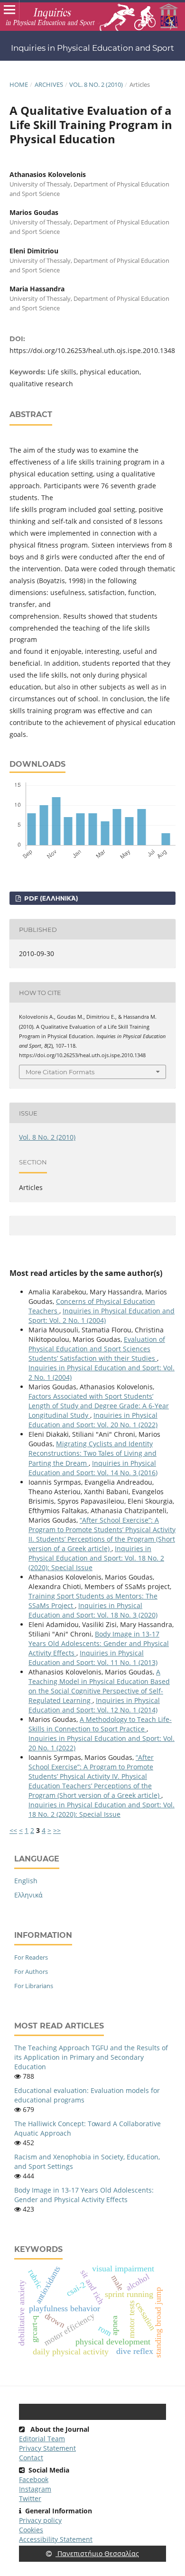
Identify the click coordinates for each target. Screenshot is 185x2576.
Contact (31, 2458)
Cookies (31, 2530)
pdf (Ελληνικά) (50, 898)
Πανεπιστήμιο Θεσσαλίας (97, 2553)
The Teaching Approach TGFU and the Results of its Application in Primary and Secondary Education (91, 2057)
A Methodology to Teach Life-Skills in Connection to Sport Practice (100, 1724)
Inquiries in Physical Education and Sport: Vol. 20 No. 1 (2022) (93, 1420)
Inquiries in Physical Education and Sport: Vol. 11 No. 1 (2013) (93, 1658)
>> (57, 1830)
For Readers (31, 1957)
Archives (49, 84)
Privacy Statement (47, 2448)
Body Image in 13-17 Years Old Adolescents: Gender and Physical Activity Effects (99, 1643)
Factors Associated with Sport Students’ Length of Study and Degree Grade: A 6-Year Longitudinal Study (99, 1406)
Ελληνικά (28, 1895)
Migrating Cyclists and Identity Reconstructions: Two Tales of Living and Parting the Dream (92, 1453)
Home (19, 84)
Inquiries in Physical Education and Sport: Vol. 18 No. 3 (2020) (93, 1610)
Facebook (34, 2479)
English (26, 1881)
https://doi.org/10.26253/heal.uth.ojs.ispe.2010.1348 (92, 350)
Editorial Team (42, 2439)
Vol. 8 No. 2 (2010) (96, 84)
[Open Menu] (9, 9)
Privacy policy (40, 2520)
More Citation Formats (60, 1072)
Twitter (30, 2498)
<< (13, 1830)
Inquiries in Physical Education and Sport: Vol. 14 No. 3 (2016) (93, 1468)
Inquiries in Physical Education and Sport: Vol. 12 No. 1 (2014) (94, 1705)
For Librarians (34, 1986)
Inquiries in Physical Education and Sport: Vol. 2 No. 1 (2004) (102, 1316)
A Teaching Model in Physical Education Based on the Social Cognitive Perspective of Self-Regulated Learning (99, 1686)
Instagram (35, 2489)
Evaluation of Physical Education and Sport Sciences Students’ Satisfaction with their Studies (97, 1349)
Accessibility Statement (56, 2539)
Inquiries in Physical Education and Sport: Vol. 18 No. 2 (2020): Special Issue (96, 1558)
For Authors (31, 1972)
